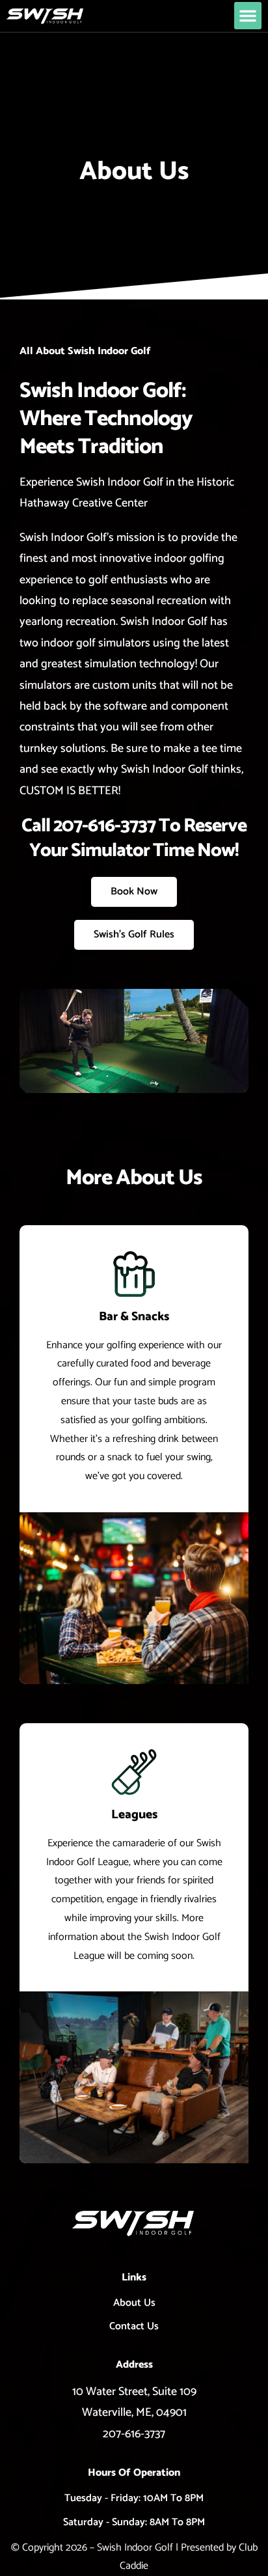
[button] (248, 16)
